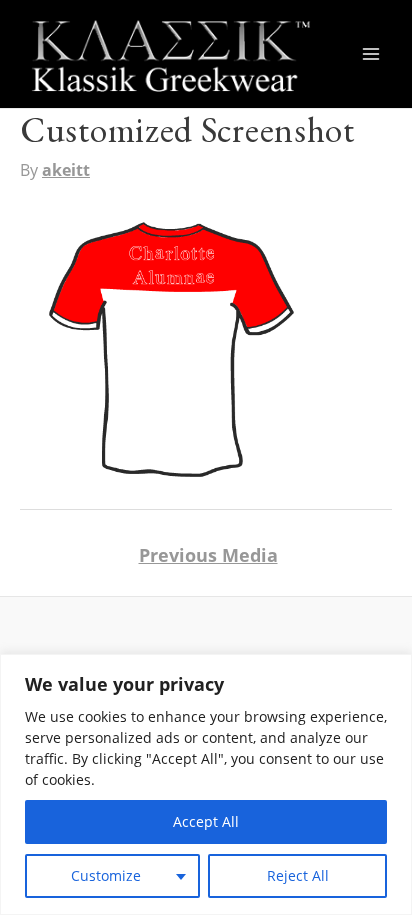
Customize (106, 875)
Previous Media (208, 555)
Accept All (206, 821)
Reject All (298, 875)
